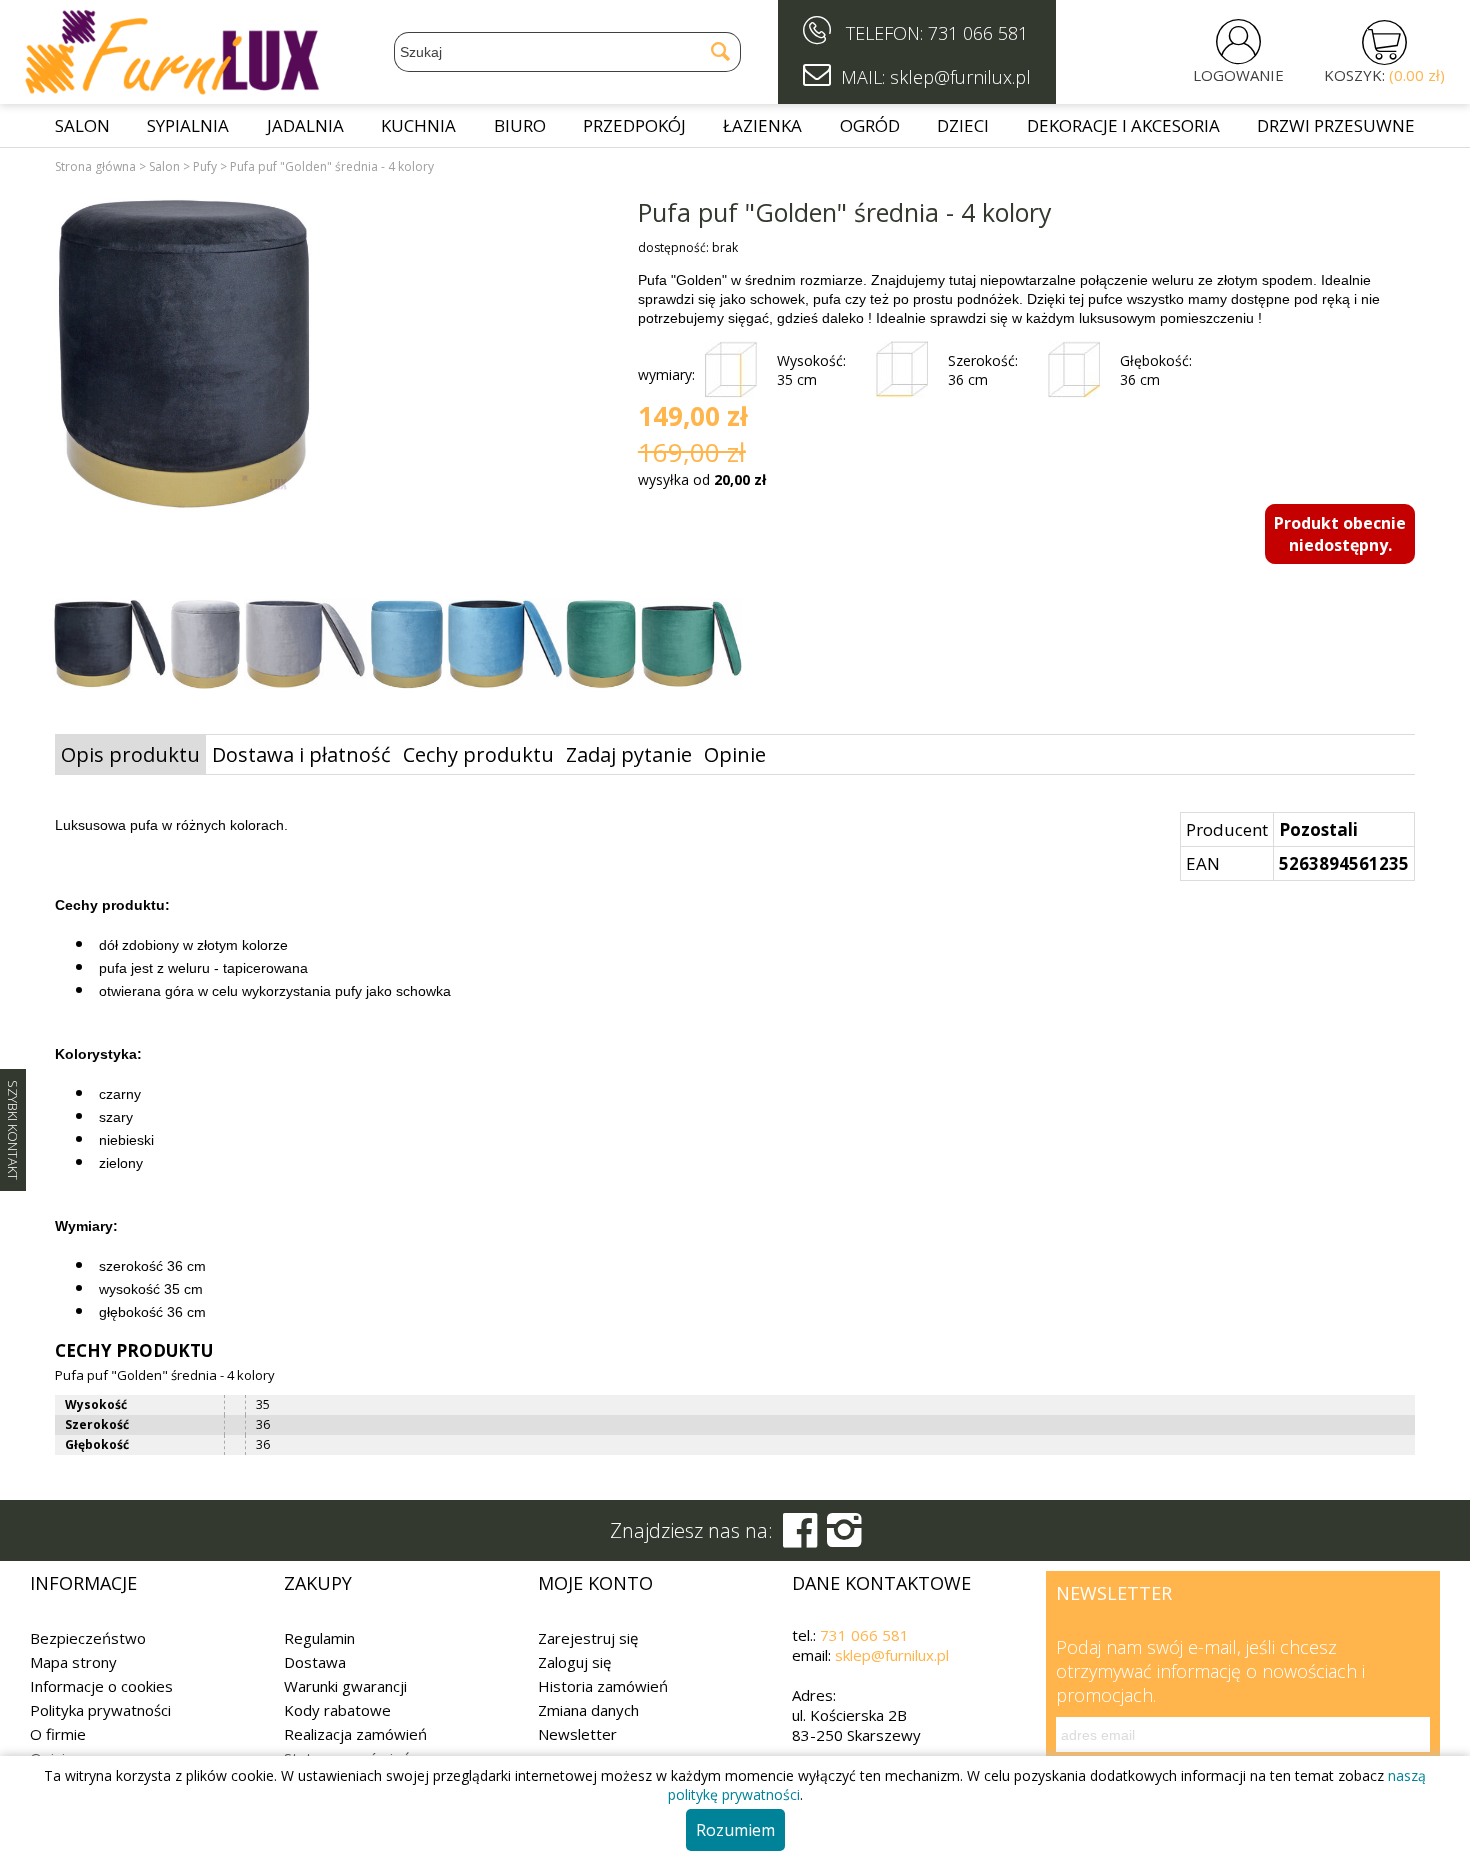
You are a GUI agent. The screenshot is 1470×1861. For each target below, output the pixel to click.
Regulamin (319, 1638)
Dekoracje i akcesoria (1123, 125)
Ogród (870, 125)
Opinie (735, 754)
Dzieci (963, 125)
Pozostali (1318, 829)
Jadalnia (305, 125)
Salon (82, 125)
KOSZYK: (1384, 75)
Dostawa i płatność (301, 754)
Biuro (520, 125)
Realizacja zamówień (355, 1734)
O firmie (58, 1734)
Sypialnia (188, 125)
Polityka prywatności (100, 1710)
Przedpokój (634, 125)
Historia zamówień (603, 1686)
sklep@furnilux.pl (892, 1655)
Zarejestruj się (588, 1638)
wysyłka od (702, 479)
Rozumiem (735, 1830)
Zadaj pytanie (629, 754)
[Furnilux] (172, 88)
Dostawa (315, 1662)
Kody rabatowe (337, 1710)
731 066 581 (978, 33)
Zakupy (318, 1583)
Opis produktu (130, 754)
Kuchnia (418, 125)
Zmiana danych (588, 1710)
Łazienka (762, 125)
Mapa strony (73, 1662)
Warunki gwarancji (345, 1686)
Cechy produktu (478, 754)
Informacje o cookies (101, 1686)
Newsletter (577, 1734)
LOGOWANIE (1238, 75)
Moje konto (595, 1583)
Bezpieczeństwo (88, 1638)
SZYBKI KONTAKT (13, 1130)
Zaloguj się (574, 1662)
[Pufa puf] (184, 358)
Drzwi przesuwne (1336, 125)
